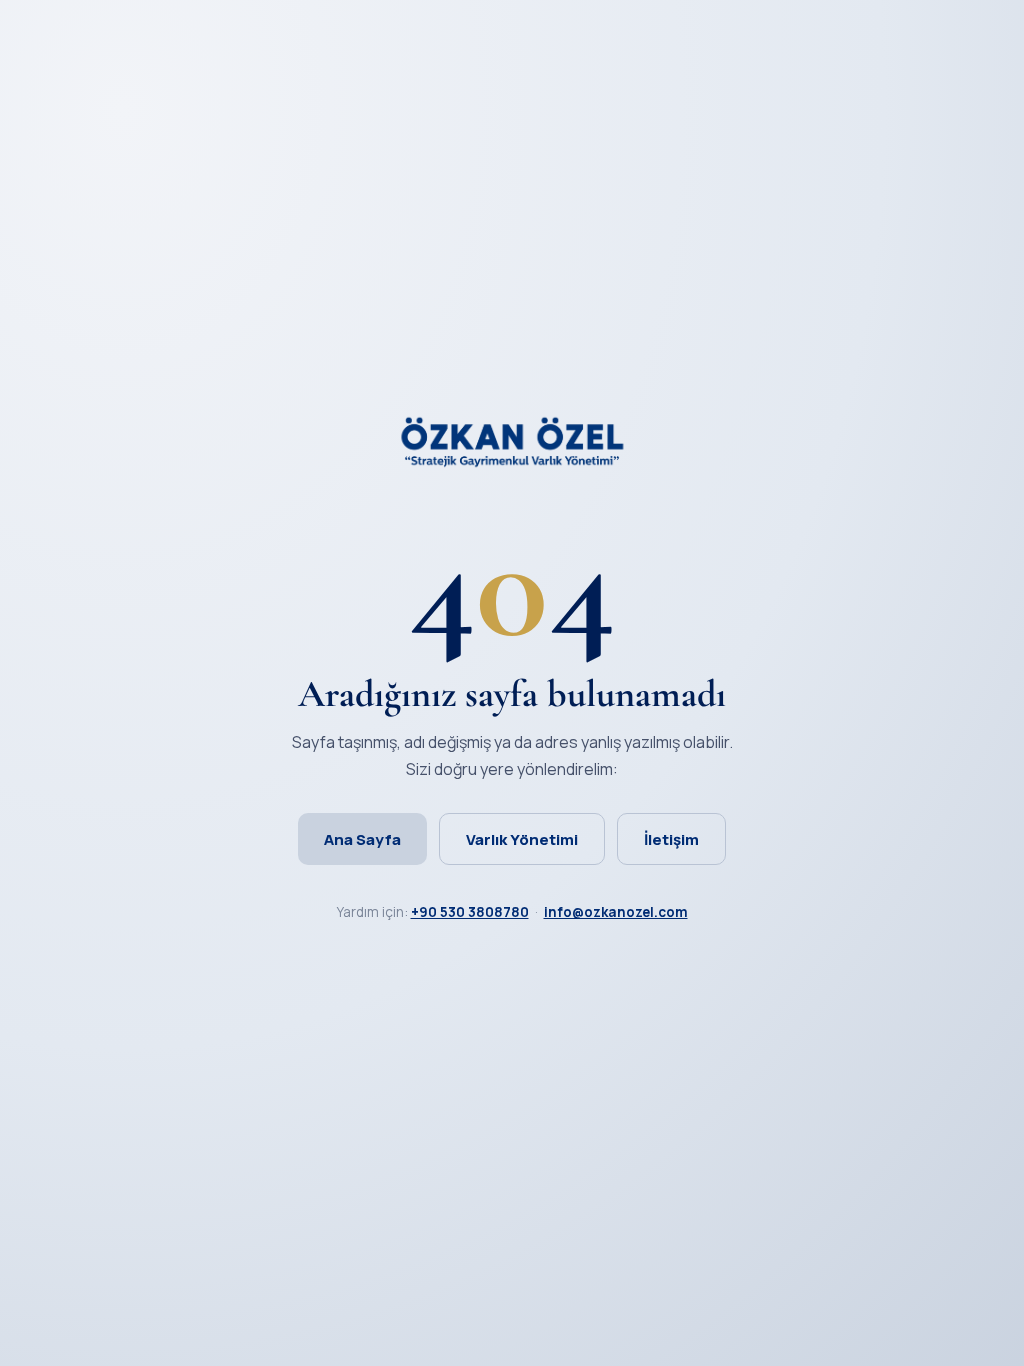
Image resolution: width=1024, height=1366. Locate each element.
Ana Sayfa (362, 839)
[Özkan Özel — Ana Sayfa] (512, 461)
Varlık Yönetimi (522, 839)
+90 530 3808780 (470, 912)
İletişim (671, 839)
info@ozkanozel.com (616, 912)
